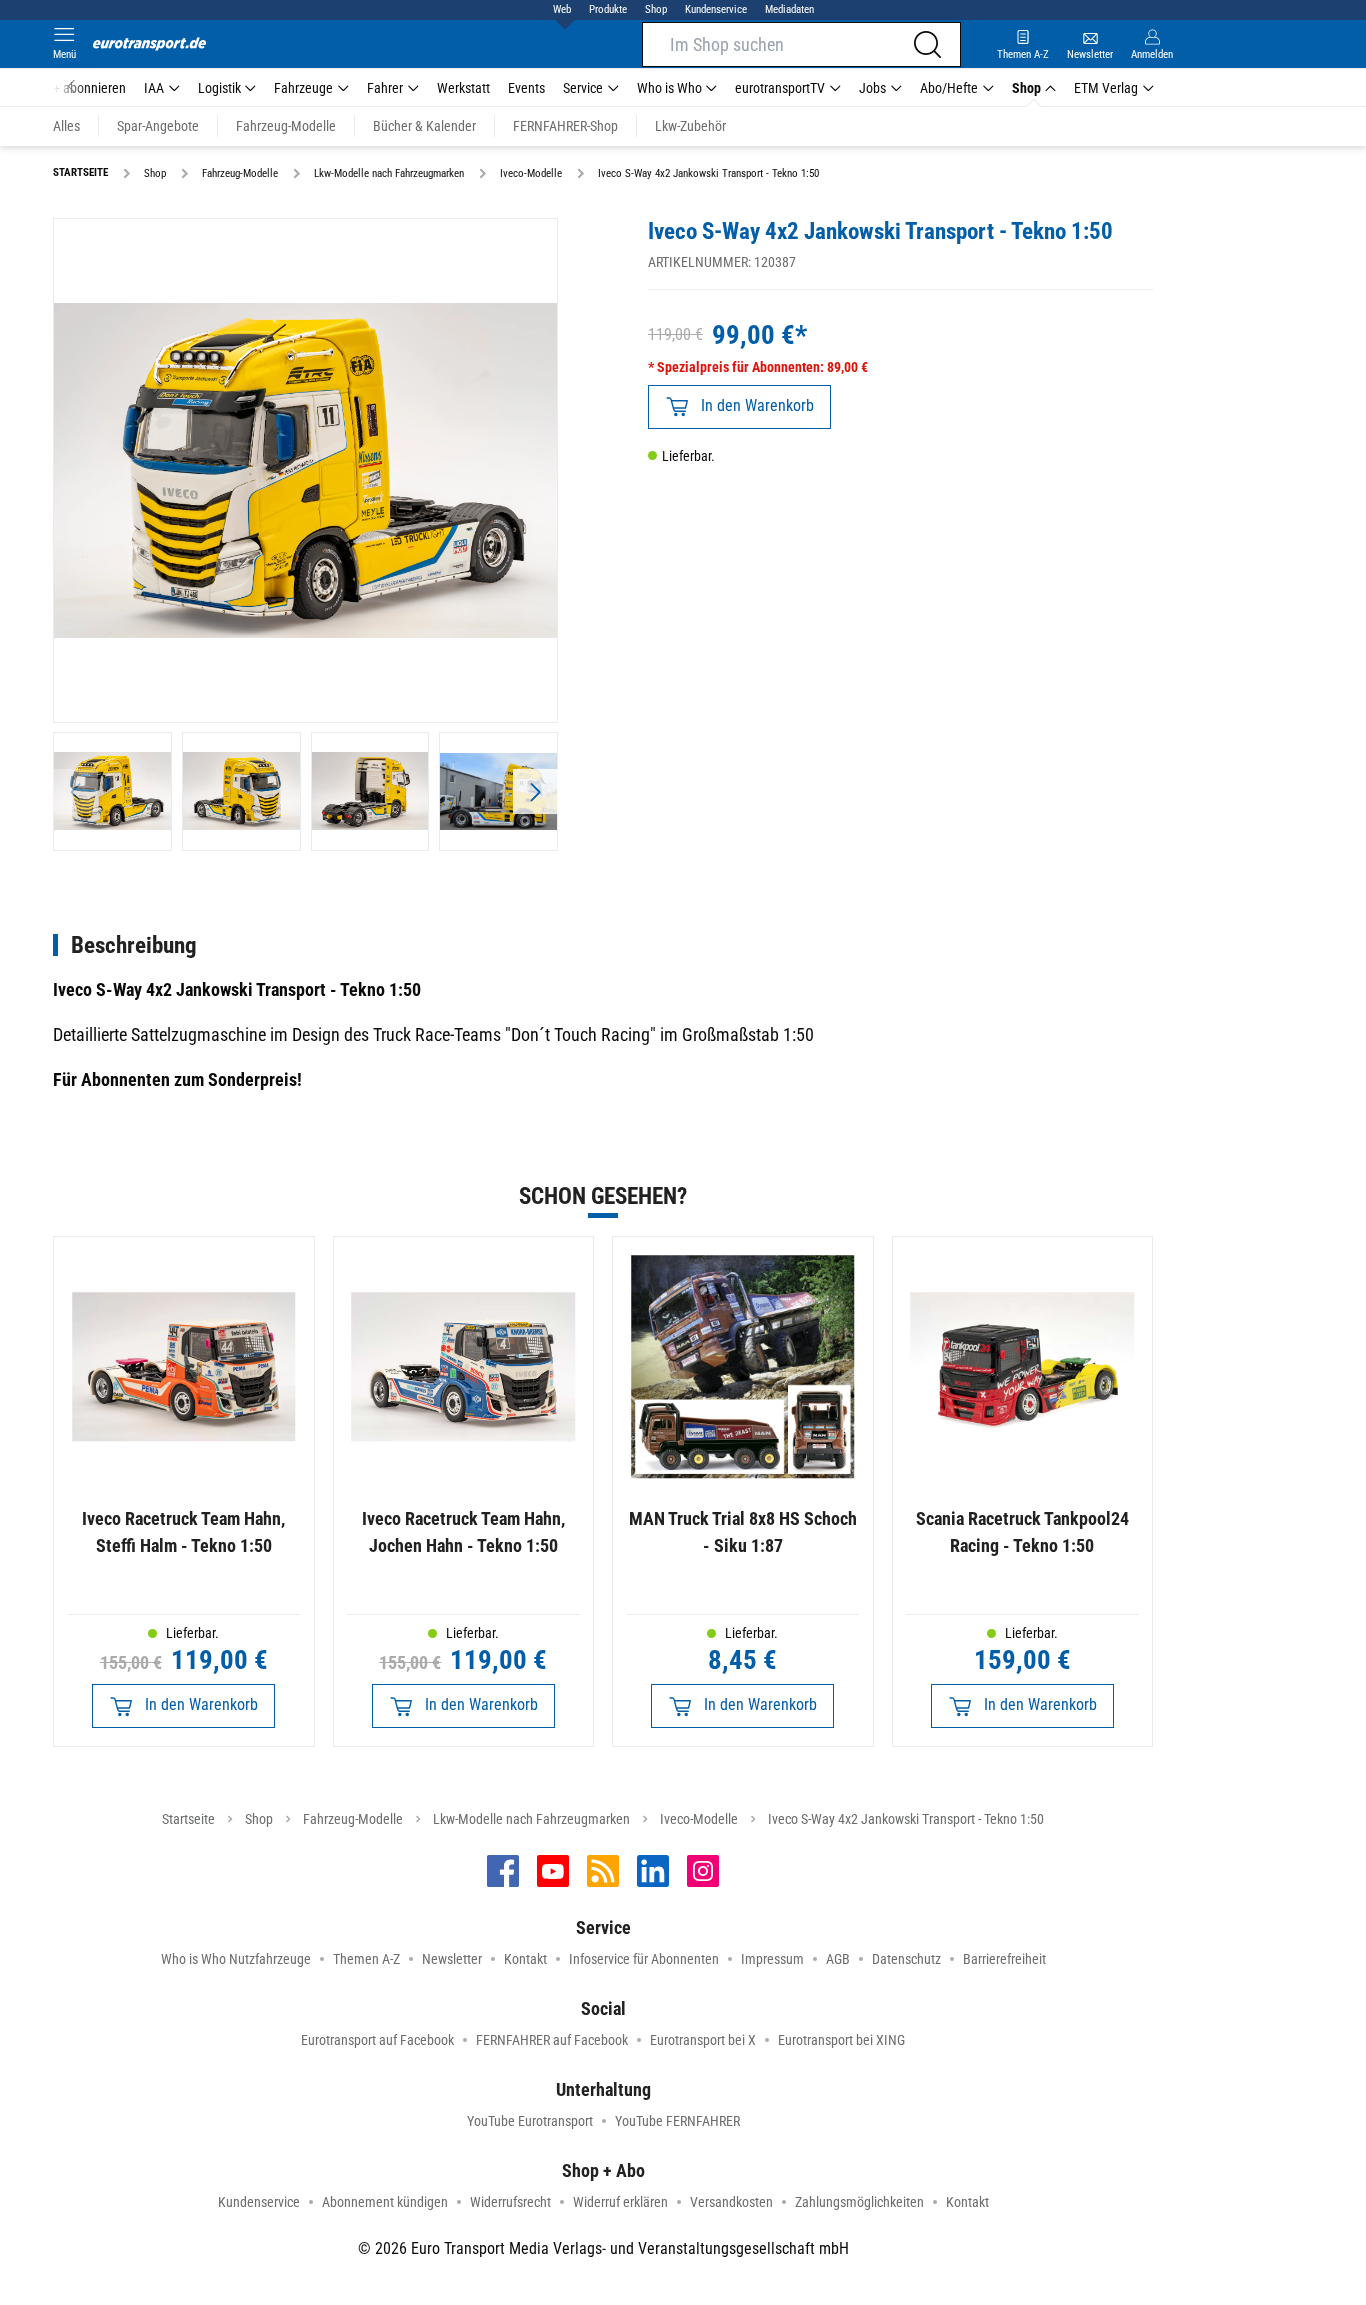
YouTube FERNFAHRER (677, 2121)
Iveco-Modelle (699, 1819)
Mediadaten (789, 9)
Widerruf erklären (620, 2202)
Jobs (872, 88)
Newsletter (452, 1959)
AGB (838, 1959)
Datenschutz (906, 1959)
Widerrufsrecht (510, 2202)
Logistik (219, 88)
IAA (154, 88)
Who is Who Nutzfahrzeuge (236, 1959)
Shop (656, 9)
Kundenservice (716, 9)
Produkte (608, 9)
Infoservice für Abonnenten (644, 1959)
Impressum (772, 1959)
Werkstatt (463, 88)
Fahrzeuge (303, 88)
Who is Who (669, 88)
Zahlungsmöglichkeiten (859, 2202)
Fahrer (385, 88)
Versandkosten (731, 2202)
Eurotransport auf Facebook (377, 2040)
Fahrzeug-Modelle (353, 1819)
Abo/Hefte (949, 88)
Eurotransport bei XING (841, 2040)
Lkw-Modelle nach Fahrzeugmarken (531, 1819)
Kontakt (525, 1959)
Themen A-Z (366, 1959)
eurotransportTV (780, 88)
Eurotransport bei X (703, 2040)
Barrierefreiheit (1004, 1959)
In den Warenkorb (757, 405)
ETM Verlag (1106, 88)
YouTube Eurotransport (530, 2121)
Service (583, 88)
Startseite (188, 1819)
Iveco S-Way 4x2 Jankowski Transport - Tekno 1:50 (906, 1819)
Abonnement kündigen (385, 2202)
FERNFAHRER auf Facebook (552, 2040)
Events (526, 88)
